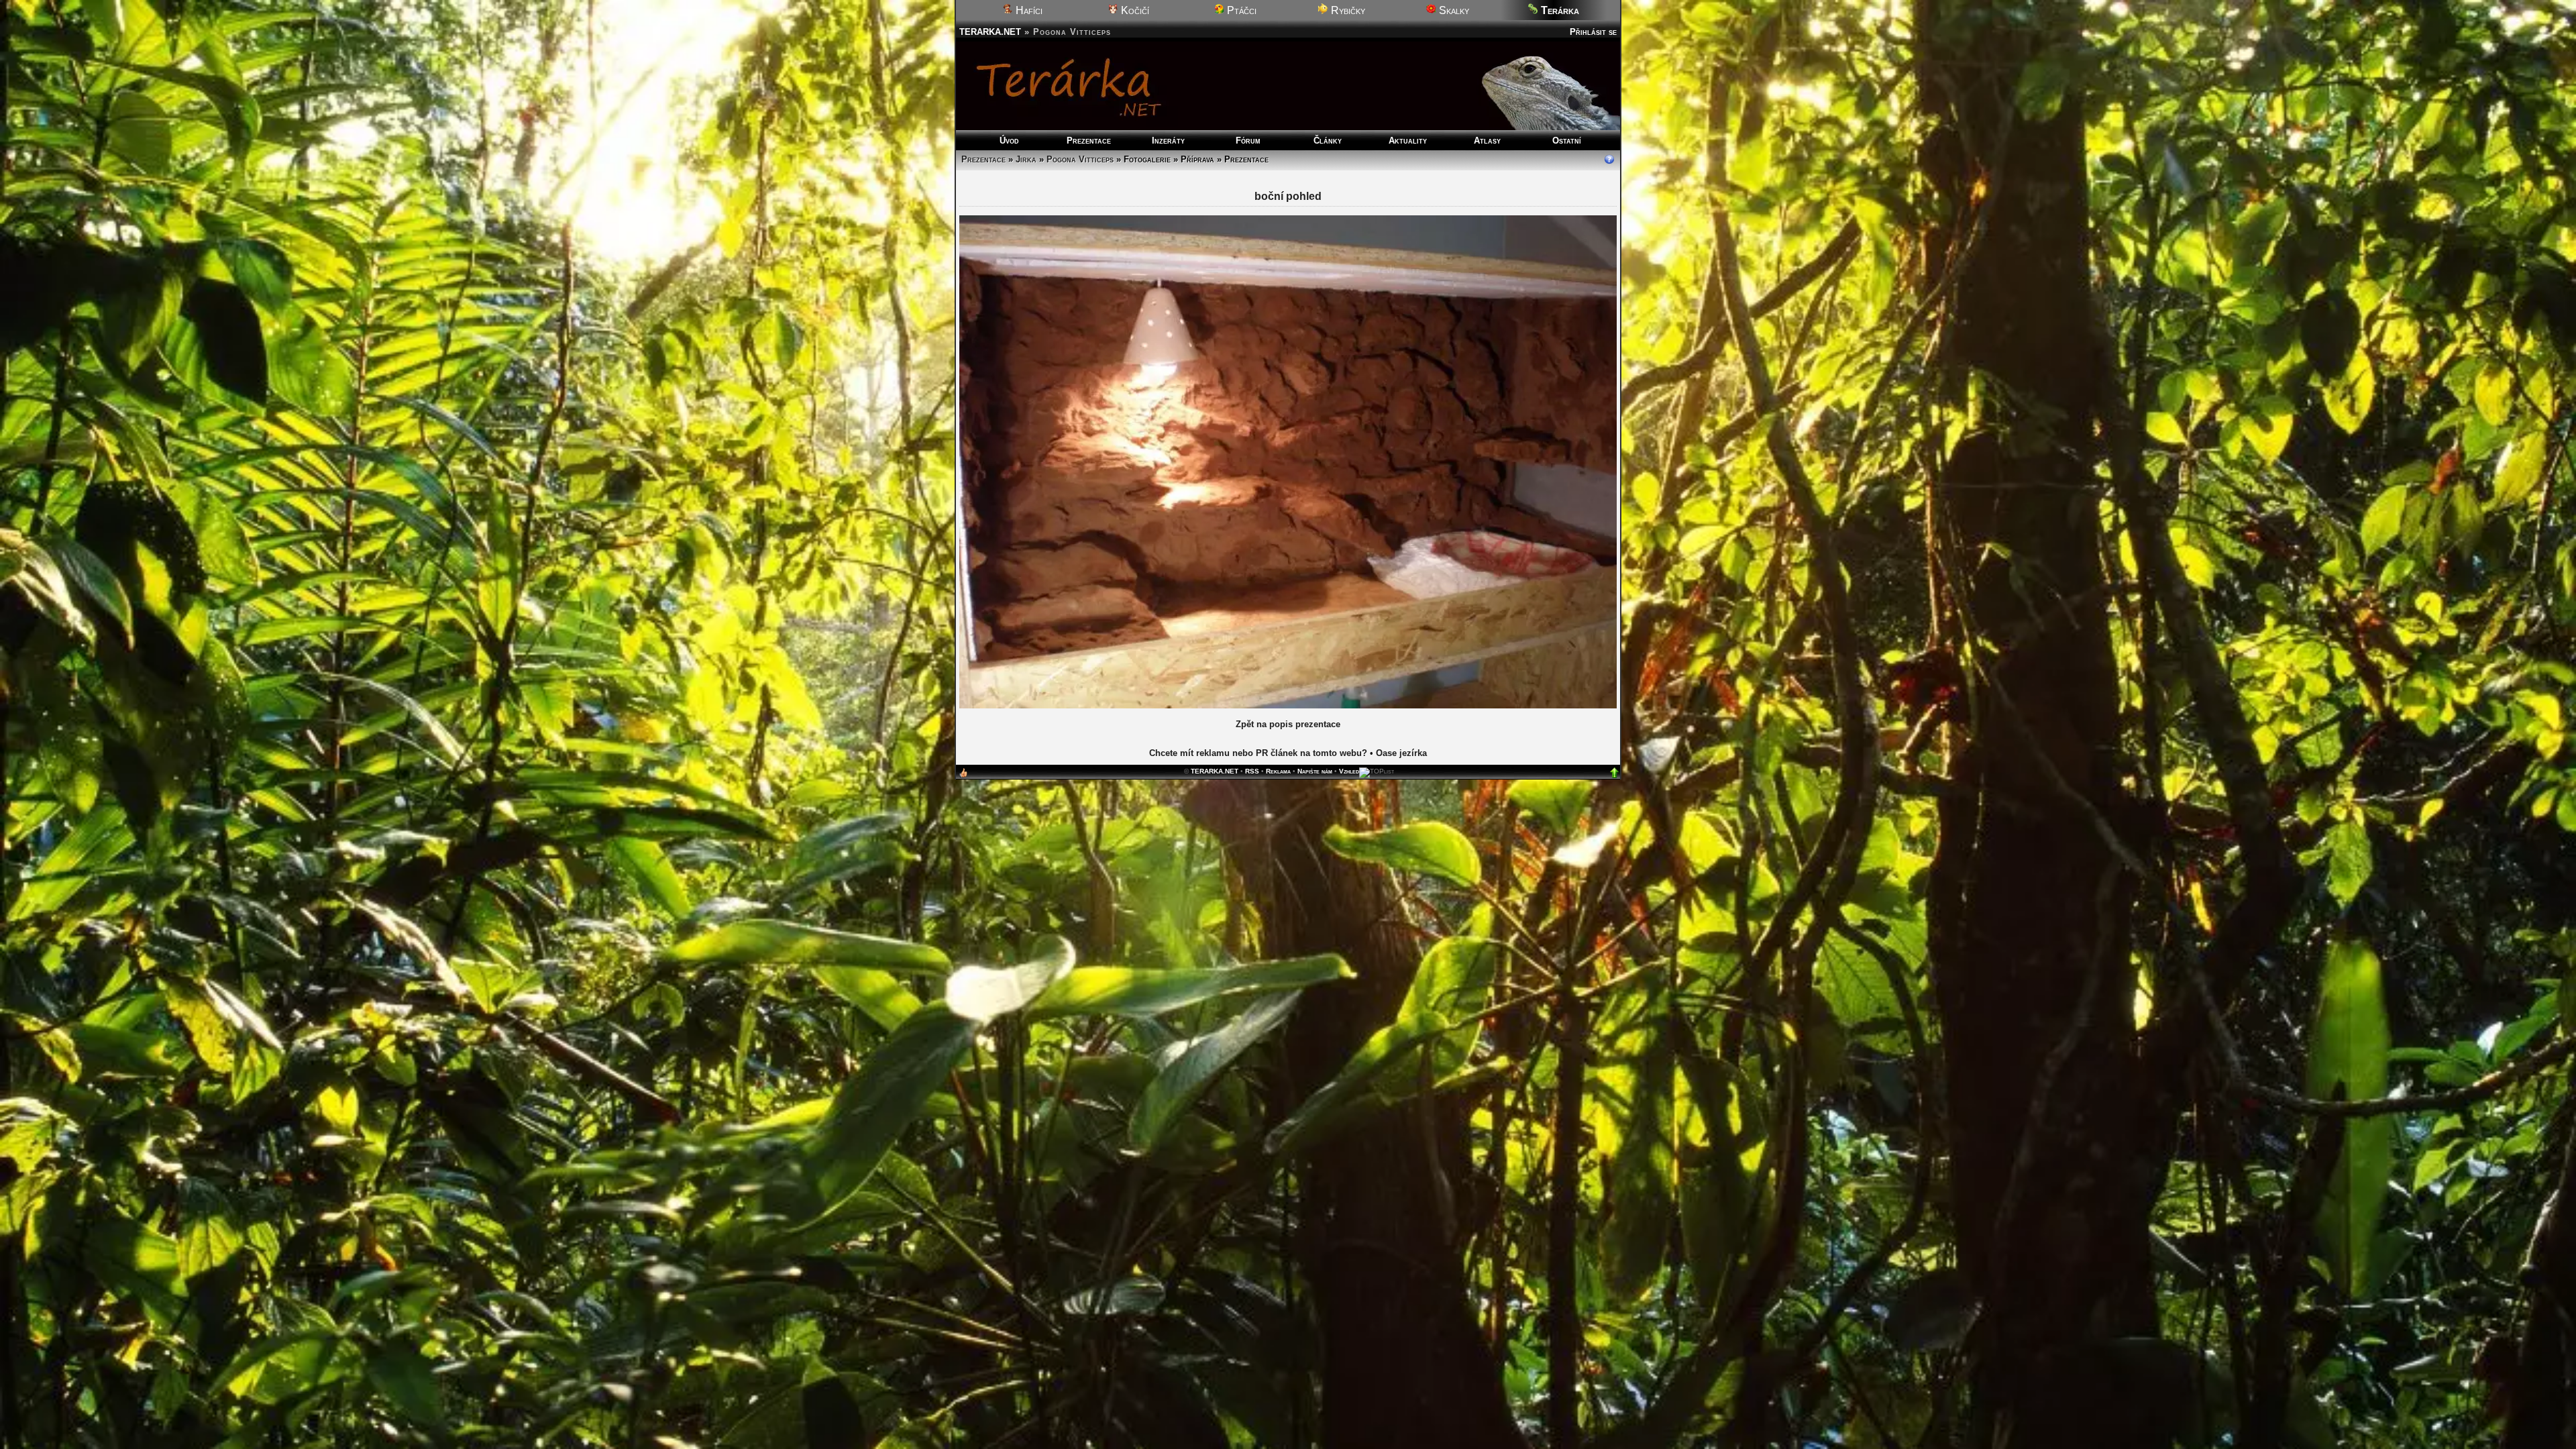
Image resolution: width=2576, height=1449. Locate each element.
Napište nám (1315, 1155)
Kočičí (1134, 10)
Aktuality (1408, 141)
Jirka (1026, 159)
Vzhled (1349, 1155)
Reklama (1278, 1155)
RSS (1252, 1155)
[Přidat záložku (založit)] (963, 1160)
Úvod (1009, 141)
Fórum (1248, 141)
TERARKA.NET (990, 32)
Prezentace (1089, 141)
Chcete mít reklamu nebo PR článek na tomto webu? (1258, 1137)
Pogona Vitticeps (1080, 159)
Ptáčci (1240, 10)
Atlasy (1487, 141)
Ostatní (1567, 141)
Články (1328, 141)
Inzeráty (1168, 141)
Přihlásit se (1593, 32)
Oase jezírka (1401, 1137)
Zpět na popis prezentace (1288, 1108)
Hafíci (1028, 10)
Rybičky (1347, 10)
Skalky (1453, 10)
